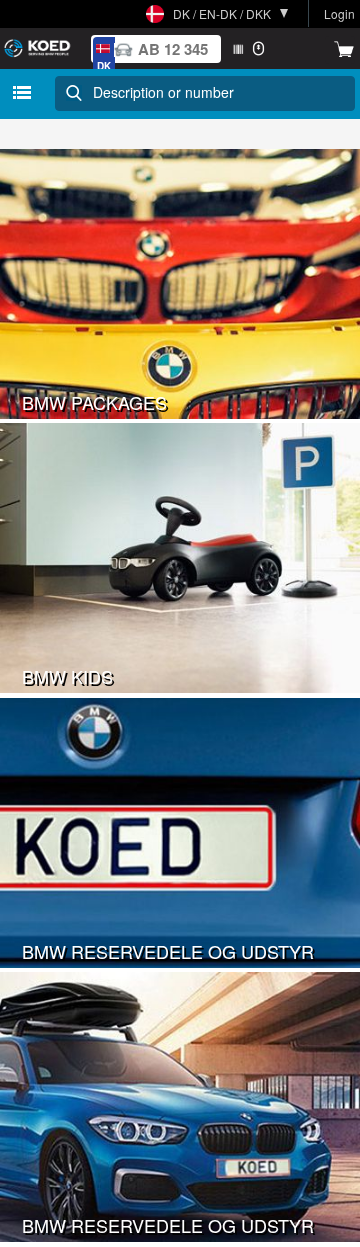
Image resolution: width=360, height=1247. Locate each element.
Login (339, 13)
